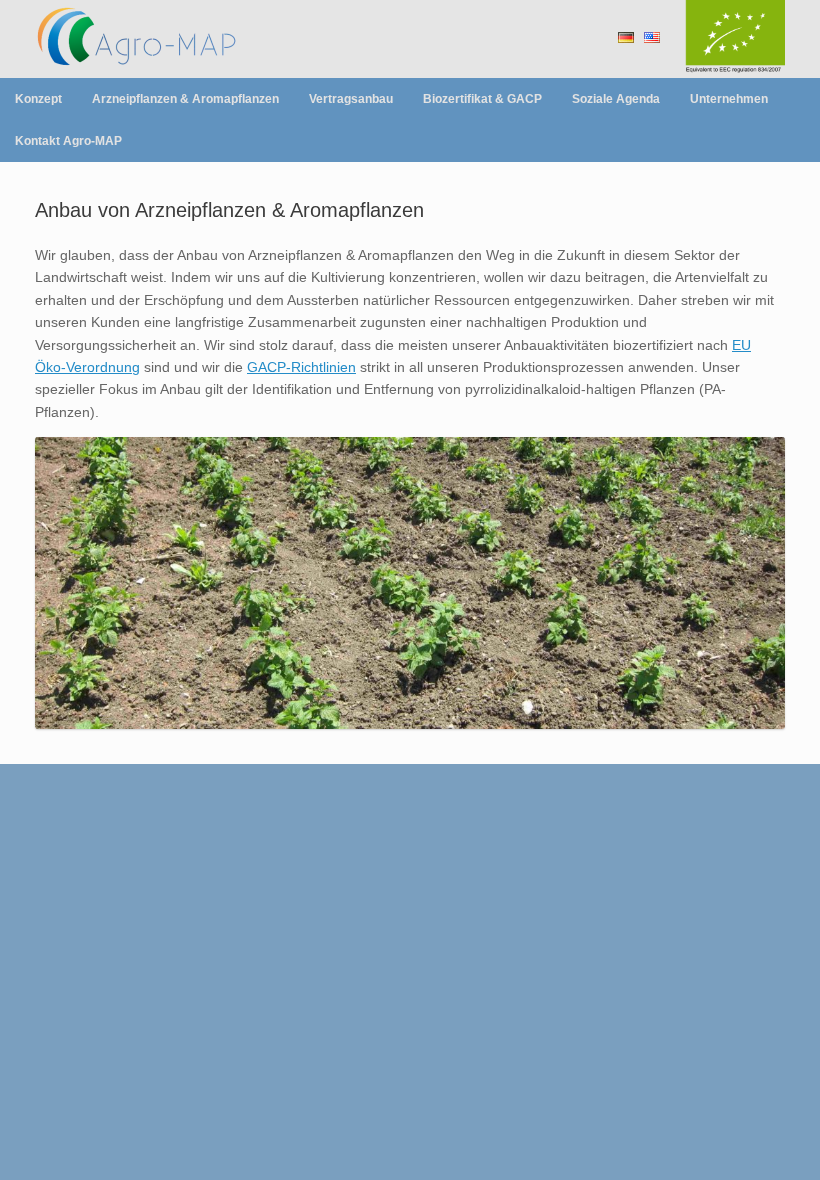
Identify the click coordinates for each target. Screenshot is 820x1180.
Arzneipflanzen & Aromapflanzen (185, 99)
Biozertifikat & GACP (482, 99)
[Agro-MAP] (160, 39)
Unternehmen (729, 99)
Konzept (38, 99)
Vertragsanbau (351, 99)
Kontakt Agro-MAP (68, 141)
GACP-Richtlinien (301, 367)
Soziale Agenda (616, 99)
